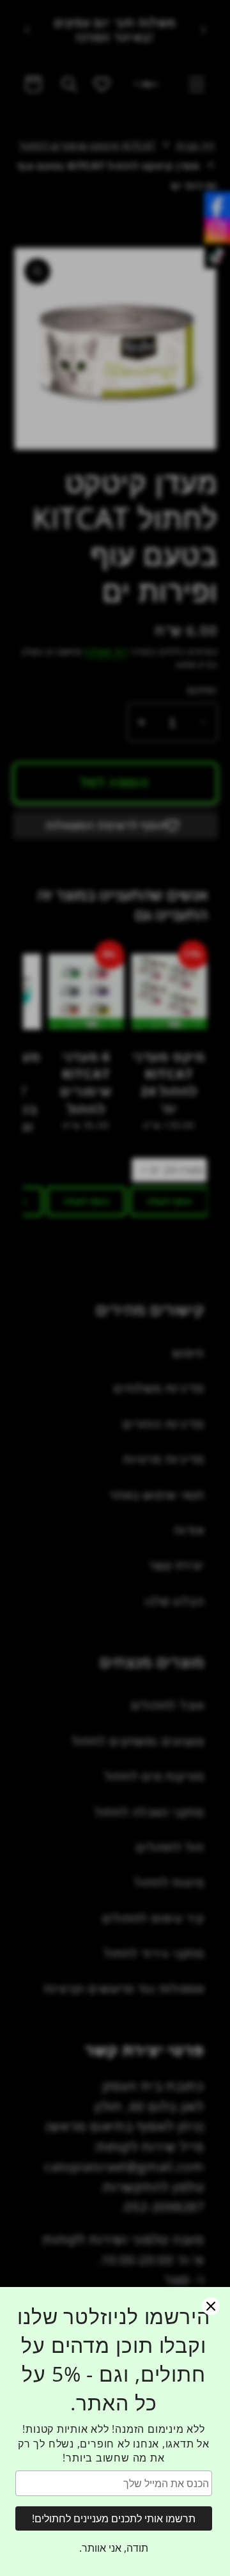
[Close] (211, 2306)
